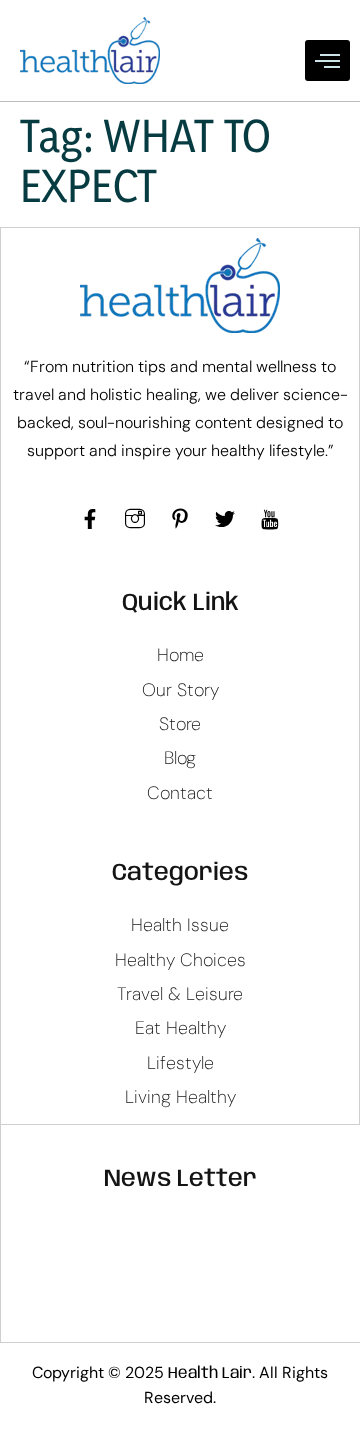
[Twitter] (225, 519)
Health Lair (210, 1373)
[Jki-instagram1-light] (135, 519)
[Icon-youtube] (270, 519)
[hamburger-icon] (327, 60)
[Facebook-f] (90, 519)
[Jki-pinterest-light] (180, 519)
